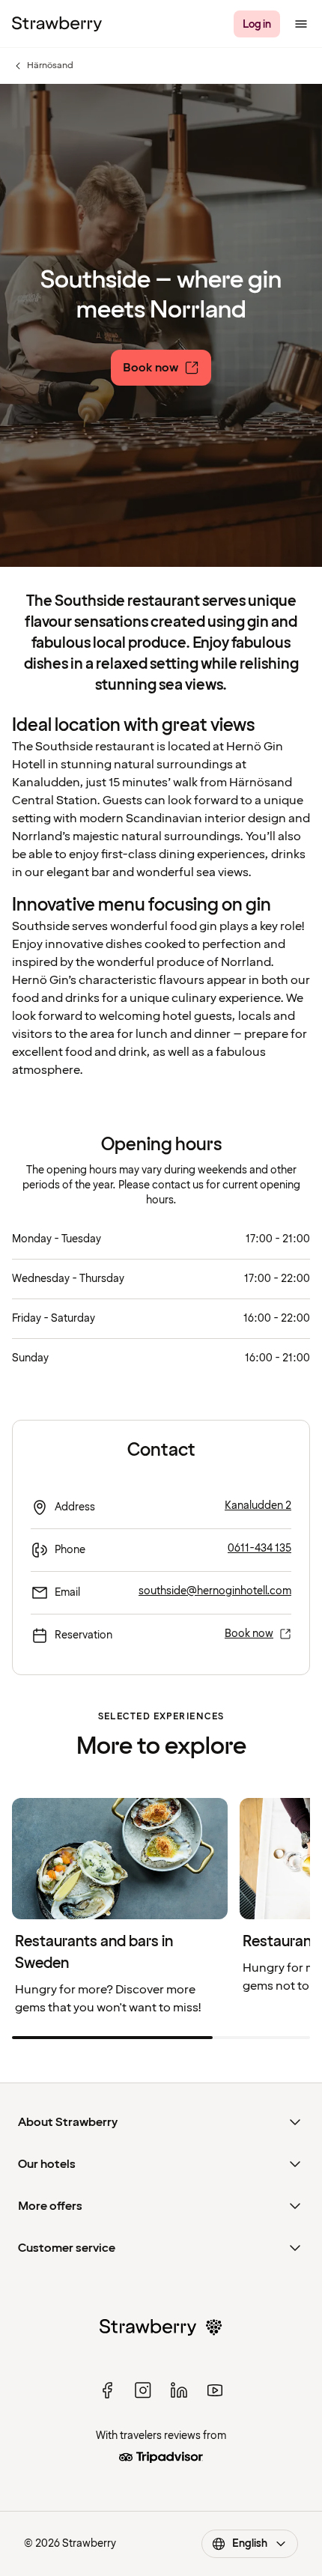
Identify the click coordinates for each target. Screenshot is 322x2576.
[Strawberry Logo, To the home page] (57, 24)
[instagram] (143, 2390)
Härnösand (43, 66)
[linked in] (179, 2390)
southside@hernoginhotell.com (215, 1591)
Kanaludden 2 (258, 1506)
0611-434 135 (259, 1548)
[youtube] (215, 2390)
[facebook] (107, 2390)
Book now (249, 1634)
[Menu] (301, 24)
